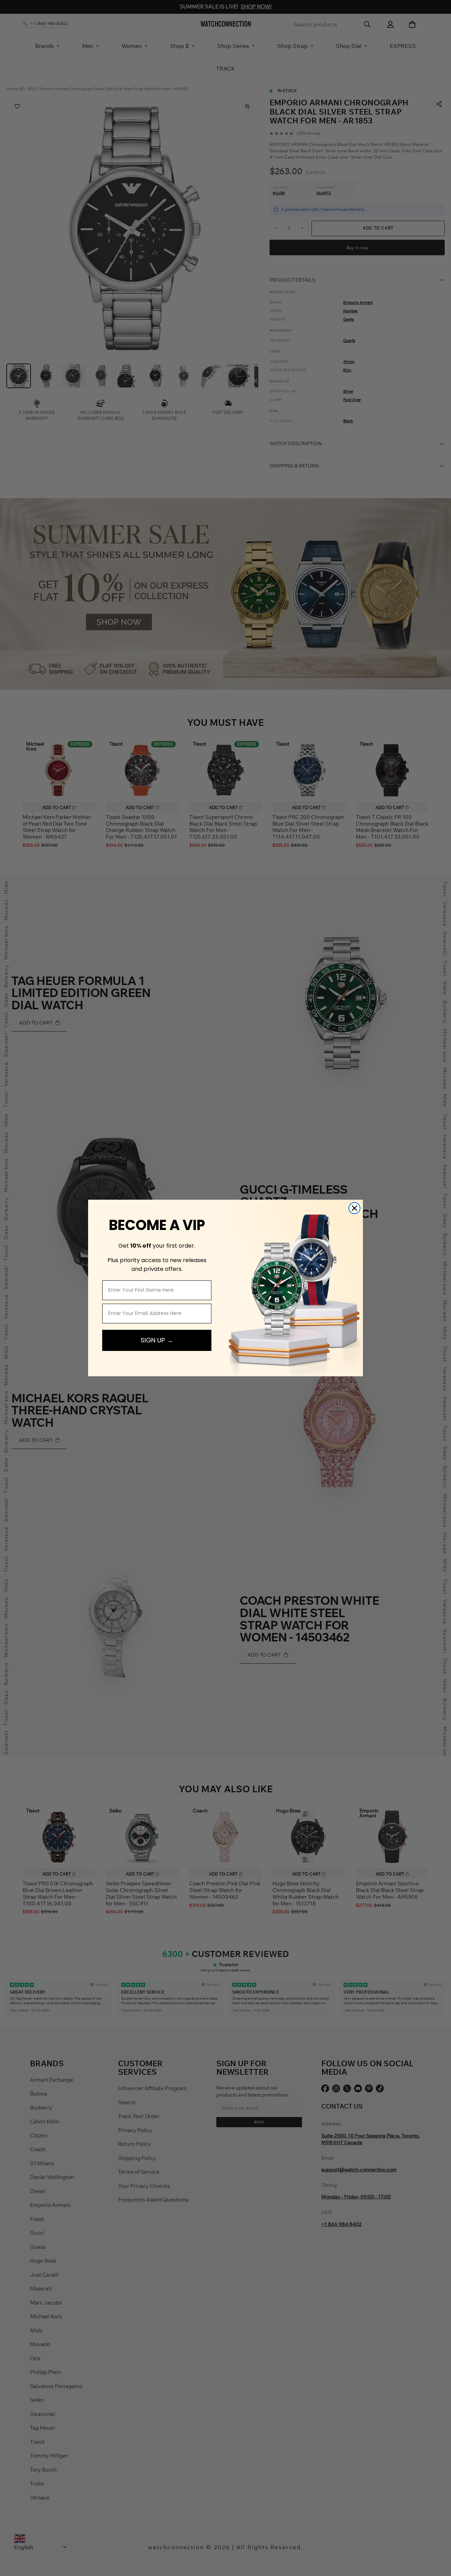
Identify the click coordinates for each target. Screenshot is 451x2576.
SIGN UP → (157, 1340)
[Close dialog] (354, 1208)
